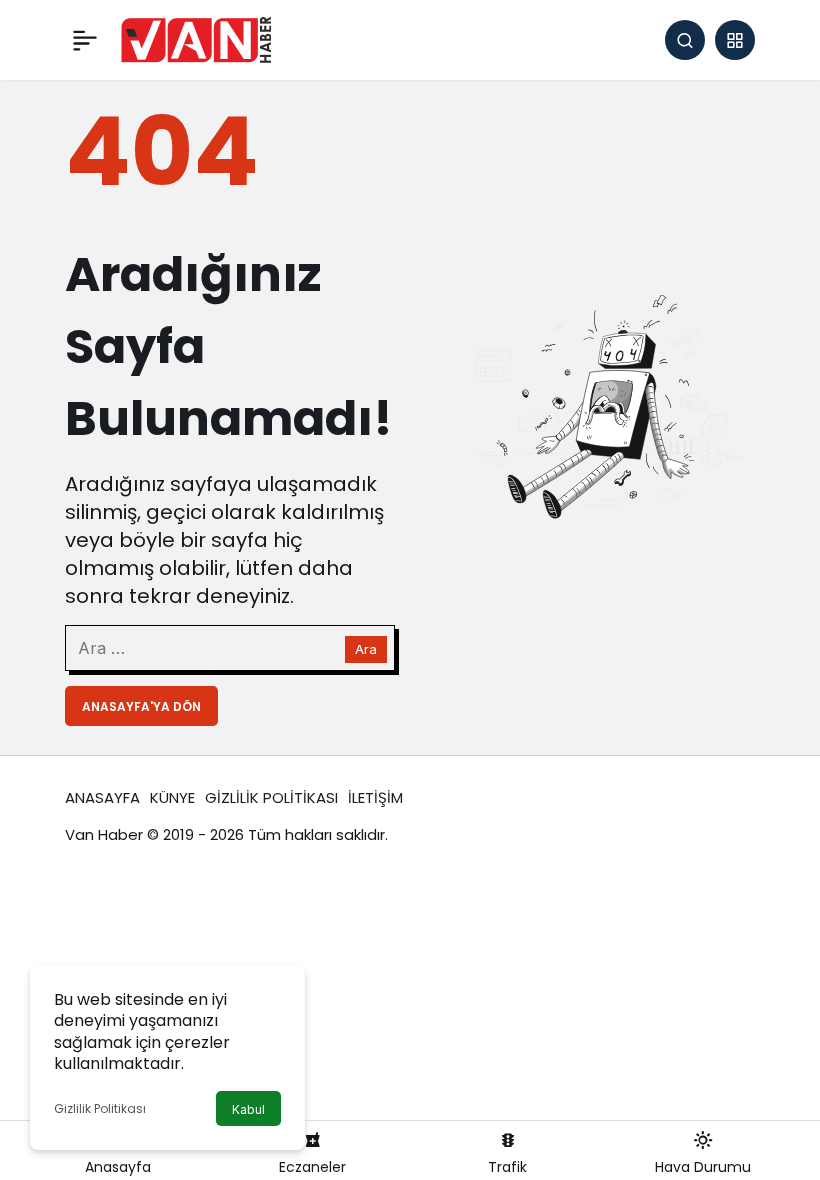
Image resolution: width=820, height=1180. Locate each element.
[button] (735, 40)
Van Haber (104, 834)
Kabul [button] (248, 1109)
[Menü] (85, 40)
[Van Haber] (196, 38)
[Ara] (685, 40)
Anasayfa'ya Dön (141, 706)
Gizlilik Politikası (100, 1108)
